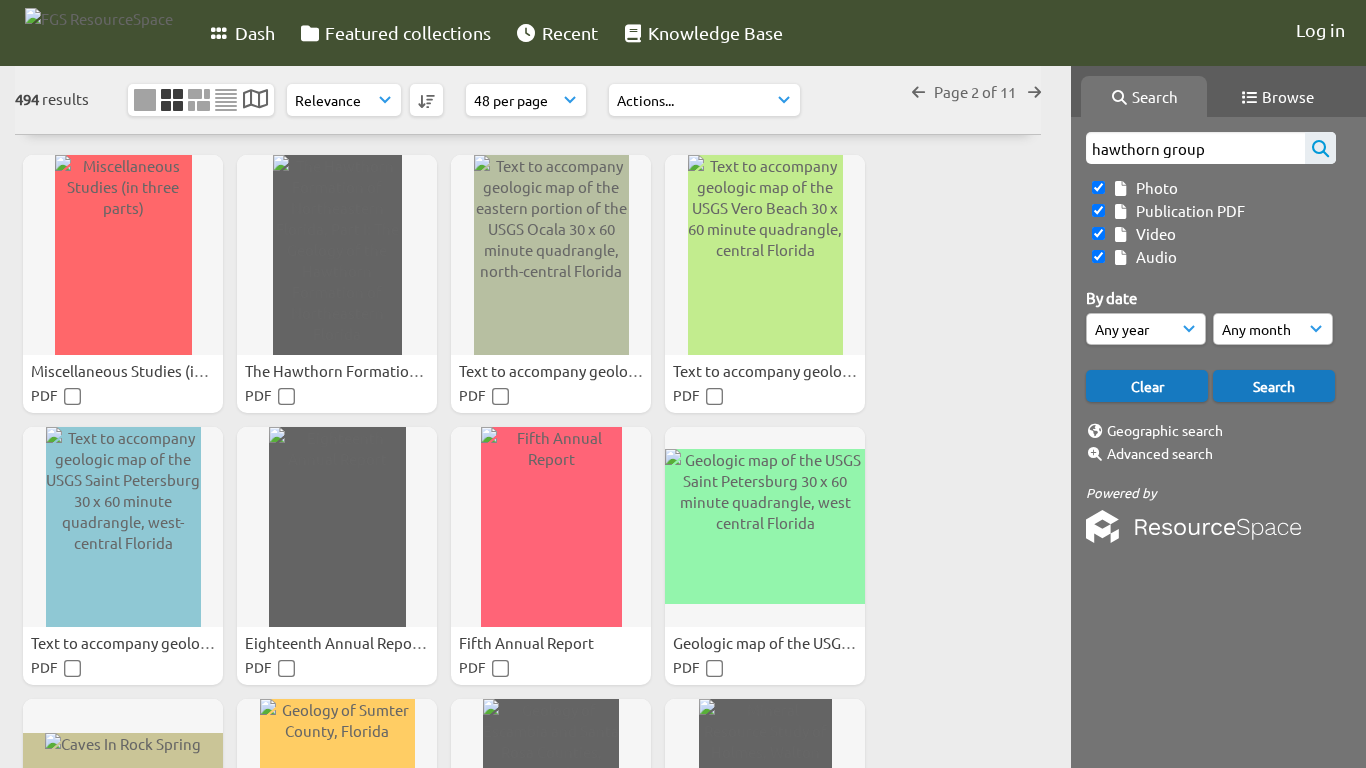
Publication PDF (1187, 210)
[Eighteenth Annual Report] (337, 527)
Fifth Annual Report (528, 642)
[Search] (1320, 148)
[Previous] (918, 91)
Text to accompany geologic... (561, 370)
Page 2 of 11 (976, 91)
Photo (1154, 187)
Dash (253, 32)
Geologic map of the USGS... (768, 642)
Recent (568, 32)
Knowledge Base (713, 32)
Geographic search (1165, 430)
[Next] (1034, 91)
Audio (1153, 256)
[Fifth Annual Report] (551, 527)
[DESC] (426, 100)
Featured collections (406, 32)
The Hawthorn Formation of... (347, 370)
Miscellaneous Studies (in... (124, 370)
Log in (1320, 29)
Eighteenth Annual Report (336, 642)
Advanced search (1160, 453)
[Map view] (255, 100)
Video (1153, 233)
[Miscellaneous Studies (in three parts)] (123, 255)
